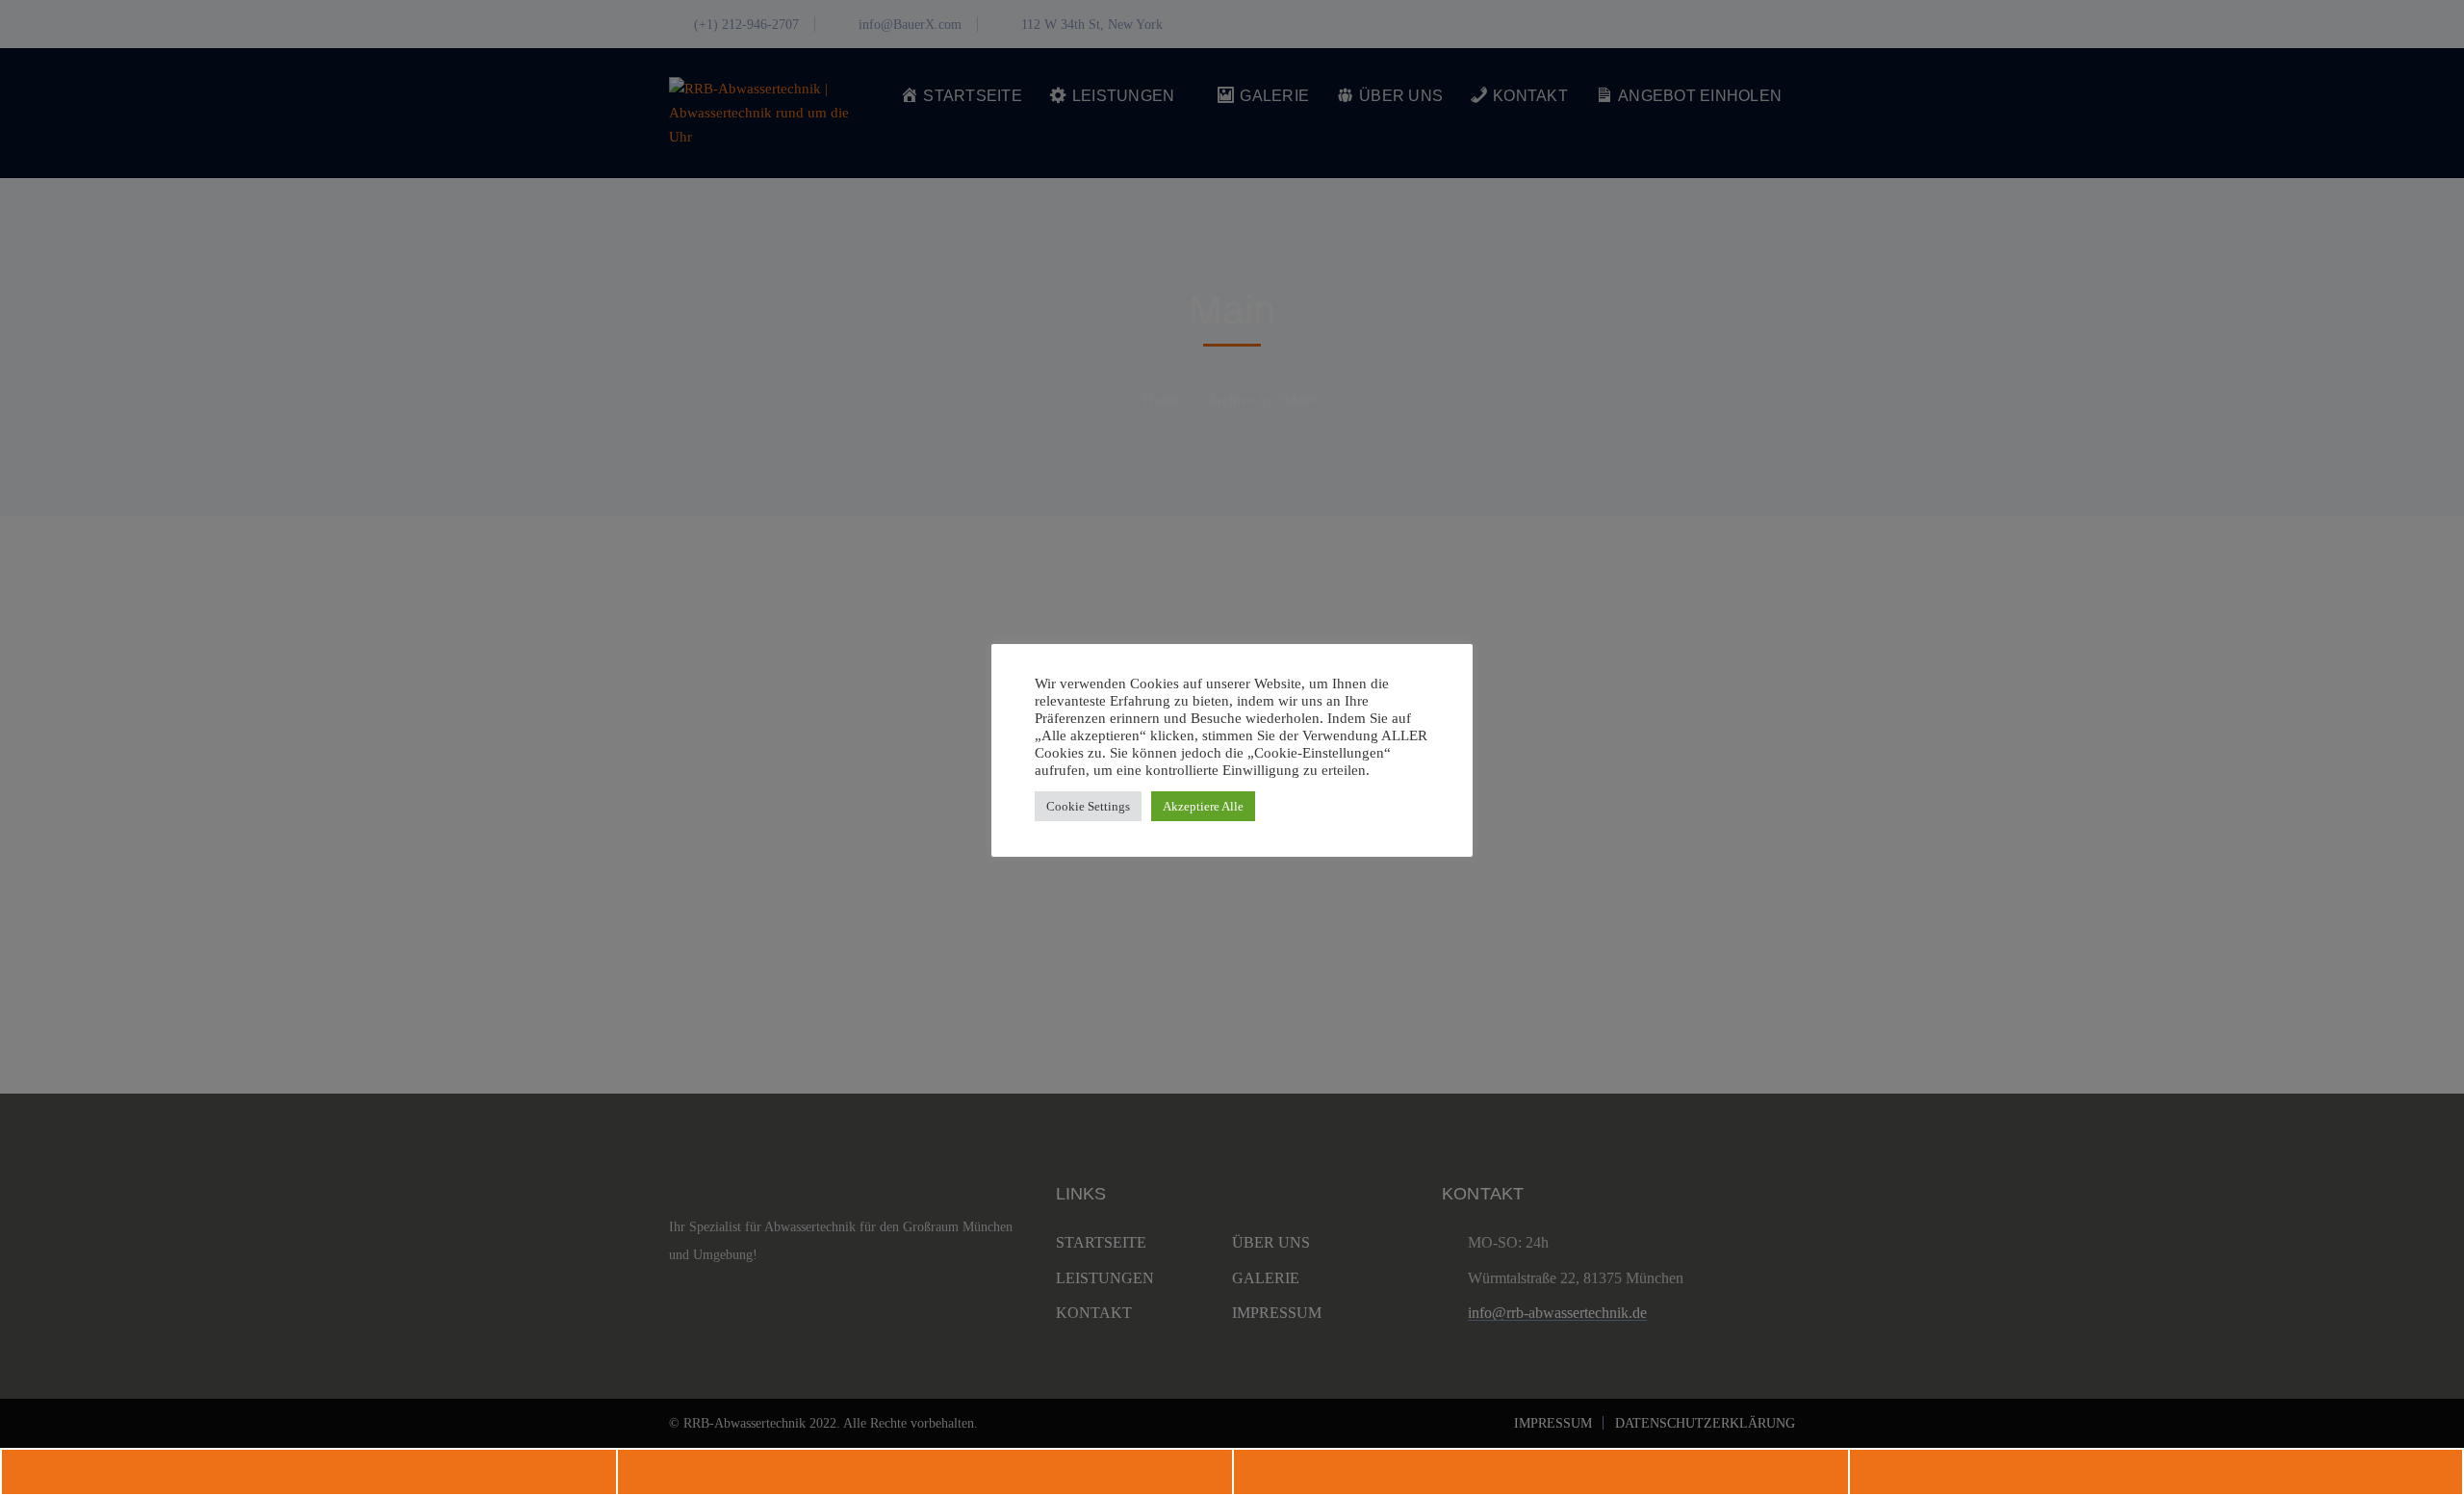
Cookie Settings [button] (1088, 806)
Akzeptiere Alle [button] (1203, 806)
